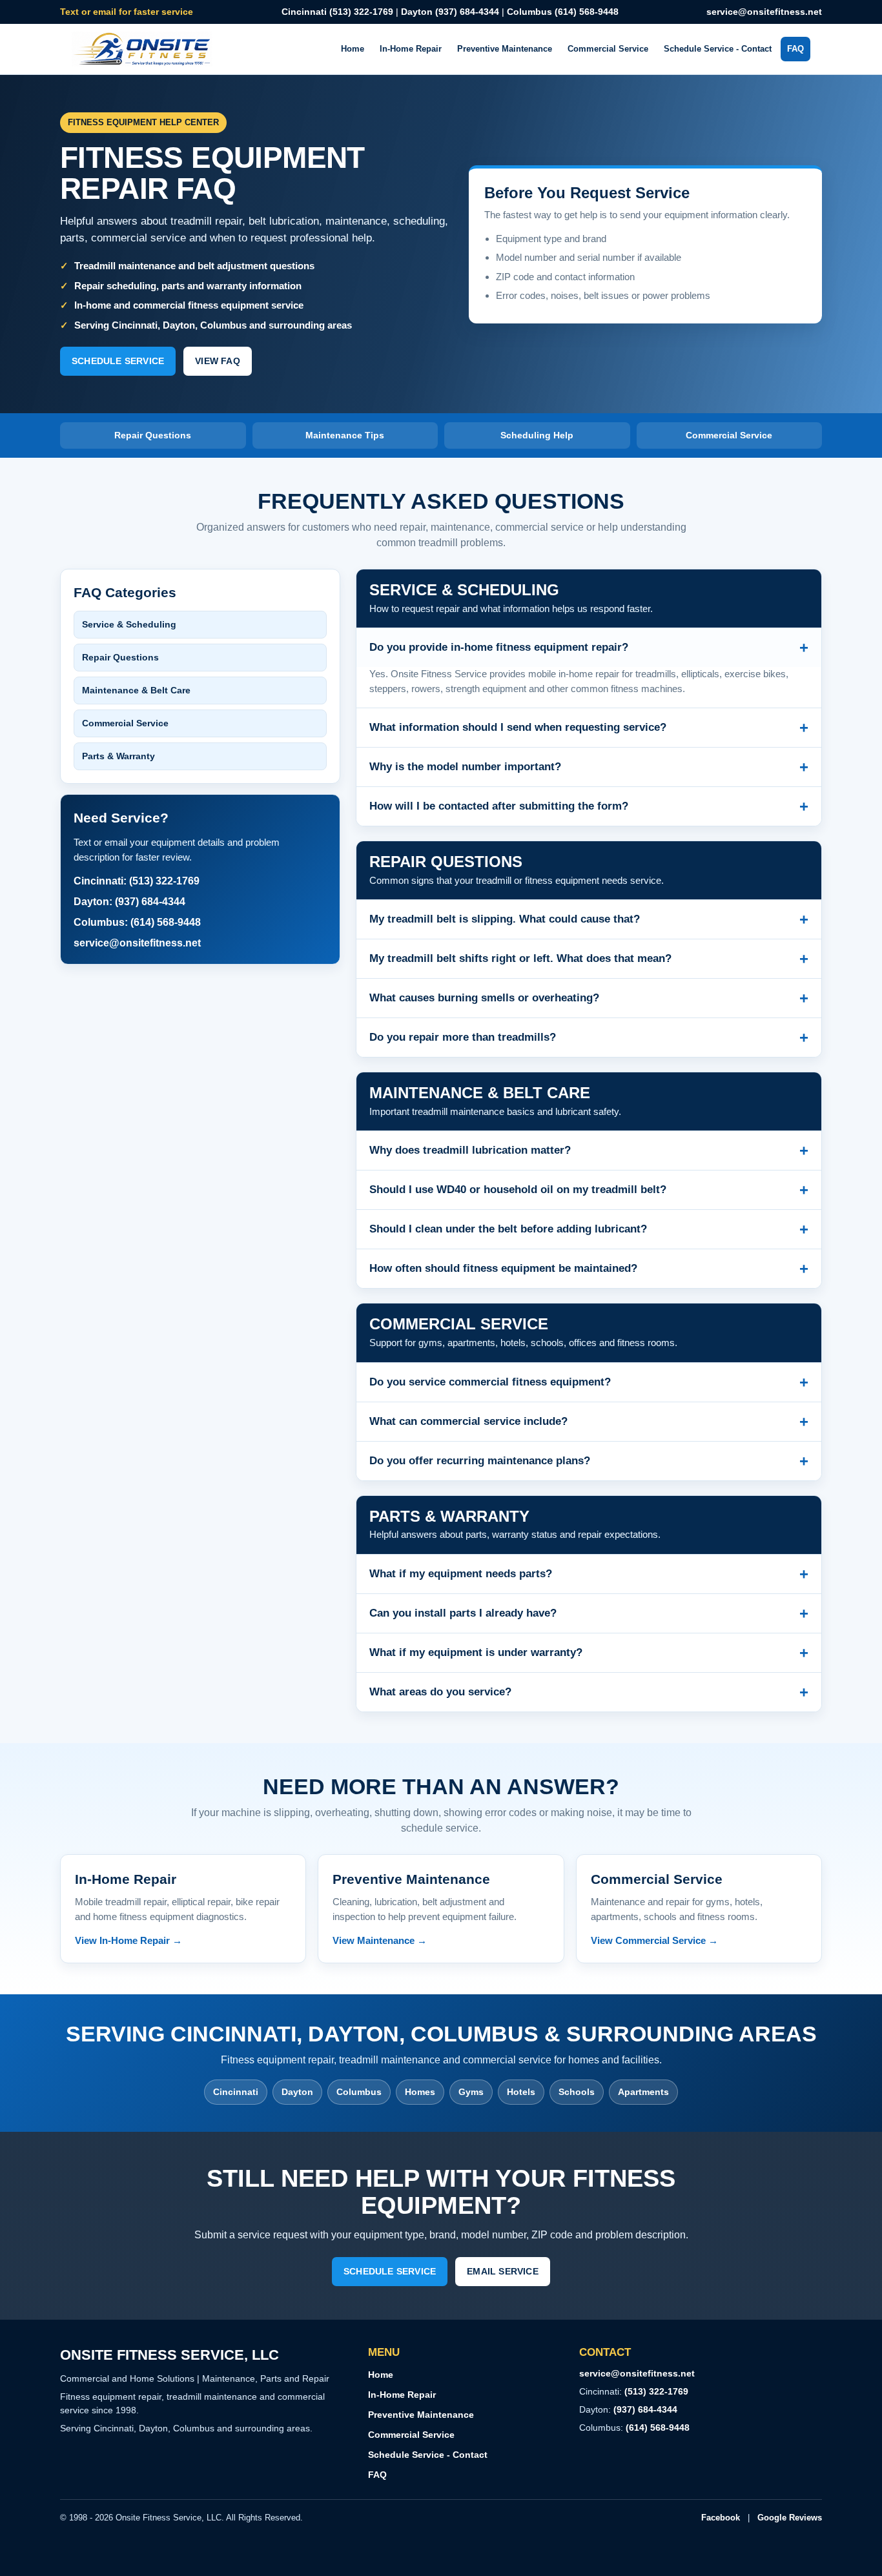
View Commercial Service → (654, 1940)
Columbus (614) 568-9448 (563, 12)
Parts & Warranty (118, 756)
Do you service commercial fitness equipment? (589, 1382)
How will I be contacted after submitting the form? (589, 806)
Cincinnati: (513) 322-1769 (137, 881)
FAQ (795, 49)
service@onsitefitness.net (764, 12)
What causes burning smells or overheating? (589, 998)
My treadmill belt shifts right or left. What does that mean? (589, 958)
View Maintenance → (380, 1940)
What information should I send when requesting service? (589, 727)
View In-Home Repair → (128, 1940)
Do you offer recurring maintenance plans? (589, 1461)
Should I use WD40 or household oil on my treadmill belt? (589, 1190)
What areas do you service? (589, 1692)
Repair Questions (120, 657)
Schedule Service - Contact (718, 49)
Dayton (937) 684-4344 (450, 12)
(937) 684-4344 (645, 2409)
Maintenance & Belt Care (136, 690)
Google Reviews (790, 2518)
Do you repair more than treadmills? (589, 1037)
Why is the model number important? (589, 767)
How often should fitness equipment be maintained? (589, 1268)
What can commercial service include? (589, 1421)
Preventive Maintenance (505, 49)
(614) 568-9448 (658, 2428)
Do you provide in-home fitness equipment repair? (589, 647)
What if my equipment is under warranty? (589, 1652)
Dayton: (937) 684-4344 (129, 902)
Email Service (503, 2271)
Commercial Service (608, 49)
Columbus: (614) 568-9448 (137, 922)
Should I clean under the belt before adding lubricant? (589, 1229)
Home (353, 49)
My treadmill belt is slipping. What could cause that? (589, 919)
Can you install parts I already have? (589, 1613)
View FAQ (218, 361)
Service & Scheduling (129, 624)
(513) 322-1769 (656, 2391)
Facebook (721, 2518)
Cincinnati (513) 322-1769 (337, 12)
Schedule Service (118, 361)
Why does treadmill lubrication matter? (589, 1150)
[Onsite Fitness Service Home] (143, 49)
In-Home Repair (411, 49)
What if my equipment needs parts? (589, 1574)
